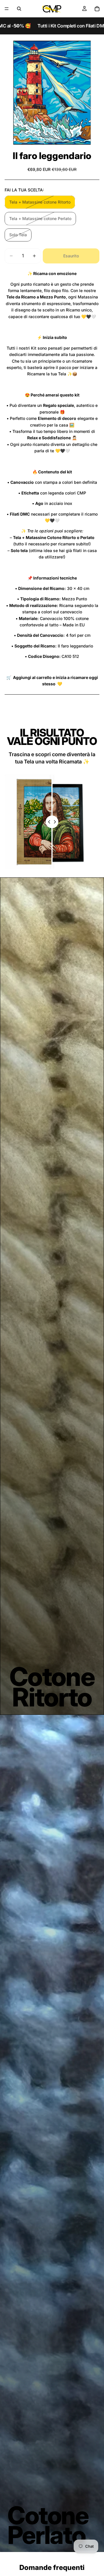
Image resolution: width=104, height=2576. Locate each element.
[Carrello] (97, 9)
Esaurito (71, 256)
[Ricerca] (19, 9)
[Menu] (7, 9)
